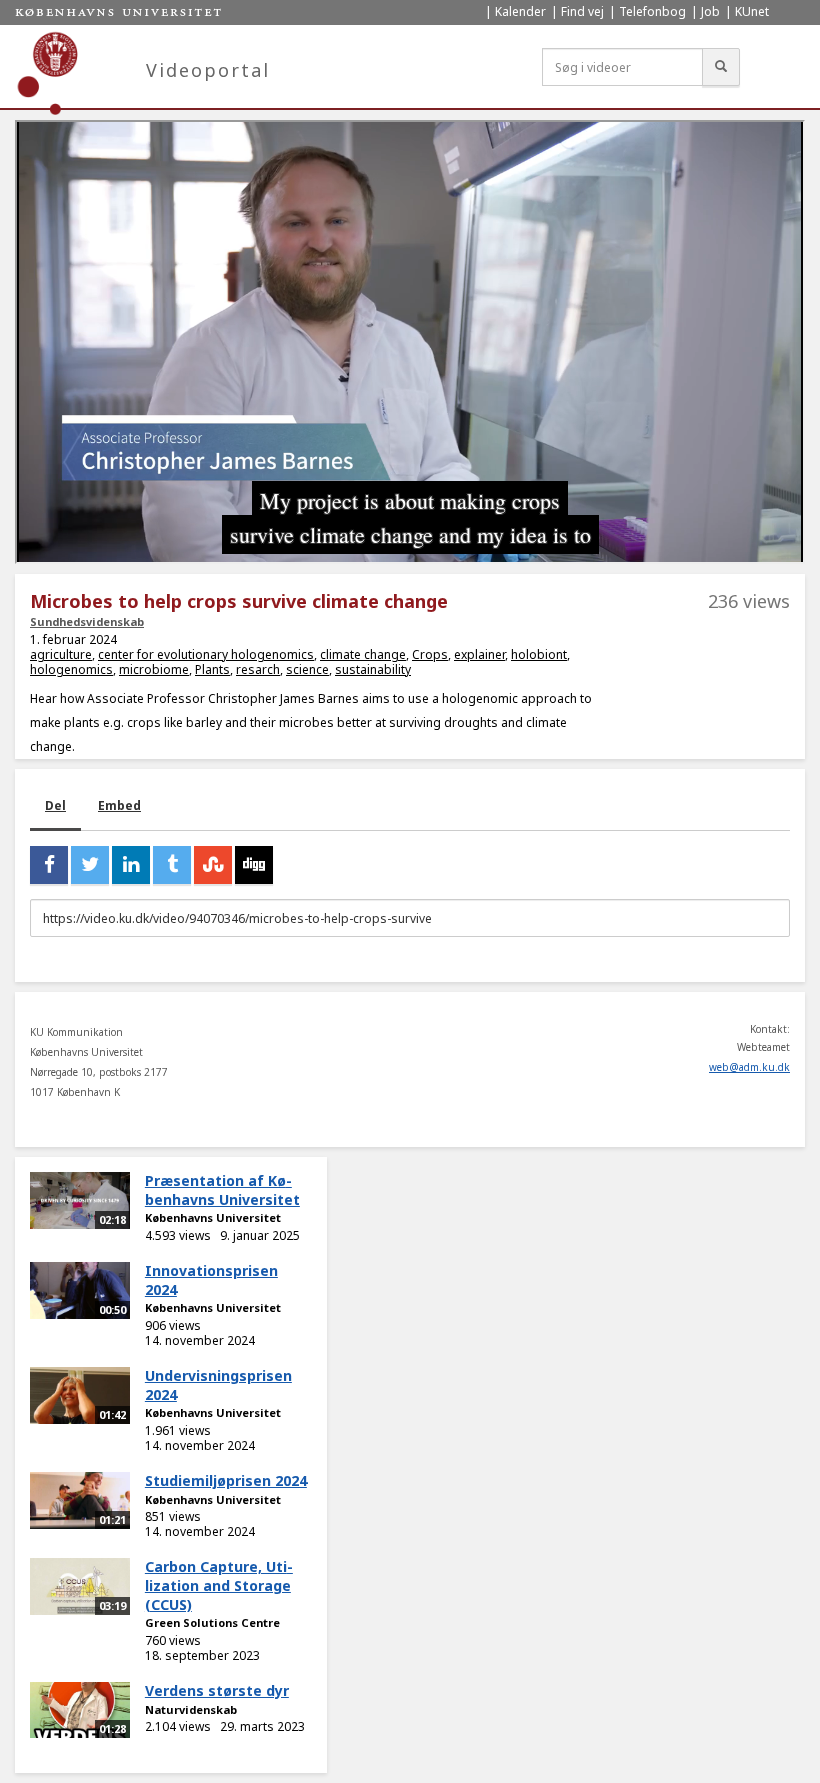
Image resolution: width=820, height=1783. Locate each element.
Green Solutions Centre (212, 1622)
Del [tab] (55, 805)
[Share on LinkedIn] (131, 865)
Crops (430, 654)
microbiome (154, 669)
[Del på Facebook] (49, 865)
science (307, 669)
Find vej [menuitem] (582, 11)
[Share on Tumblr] (172, 865)
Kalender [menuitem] (520, 11)
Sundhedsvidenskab (87, 621)
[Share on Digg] (254, 865)
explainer (479, 654)
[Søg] (721, 67)
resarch (258, 669)
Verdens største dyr (217, 1690)
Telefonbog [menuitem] (652, 11)
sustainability (373, 669)
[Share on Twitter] (90, 865)
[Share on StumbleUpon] (213, 865)
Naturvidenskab (191, 1709)
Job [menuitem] (710, 11)
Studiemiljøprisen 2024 (226, 1480)
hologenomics (71, 669)
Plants (212, 669)
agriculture (61, 654)
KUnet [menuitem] (752, 11)
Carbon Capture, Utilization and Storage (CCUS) (219, 1585)
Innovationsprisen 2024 (211, 1280)
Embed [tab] (119, 805)
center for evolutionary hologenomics (206, 654)
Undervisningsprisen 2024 (218, 1385)
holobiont (539, 654)
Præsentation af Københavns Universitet (222, 1190)
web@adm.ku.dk (749, 1067)
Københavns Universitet (213, 1217)
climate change (363, 654)
